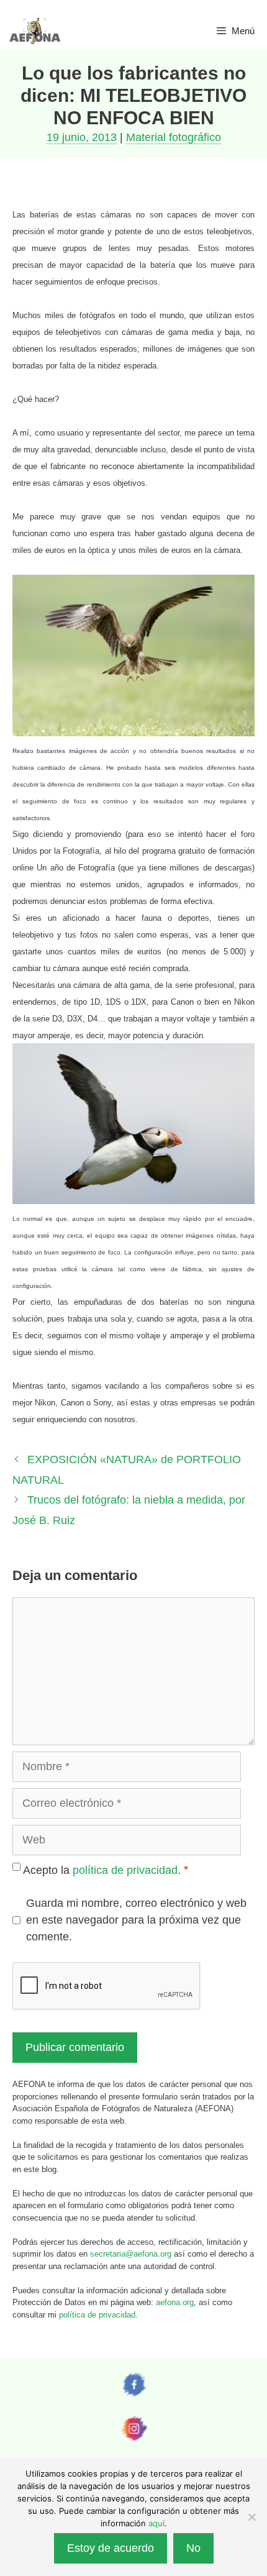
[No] (251, 2517)
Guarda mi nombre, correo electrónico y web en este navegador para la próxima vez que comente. (136, 1920)
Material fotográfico (174, 137)
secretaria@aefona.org (131, 2254)
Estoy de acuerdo (111, 2548)
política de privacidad (125, 1870)
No (193, 2548)
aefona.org (175, 2302)
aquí (156, 2523)
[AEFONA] (35, 31)
